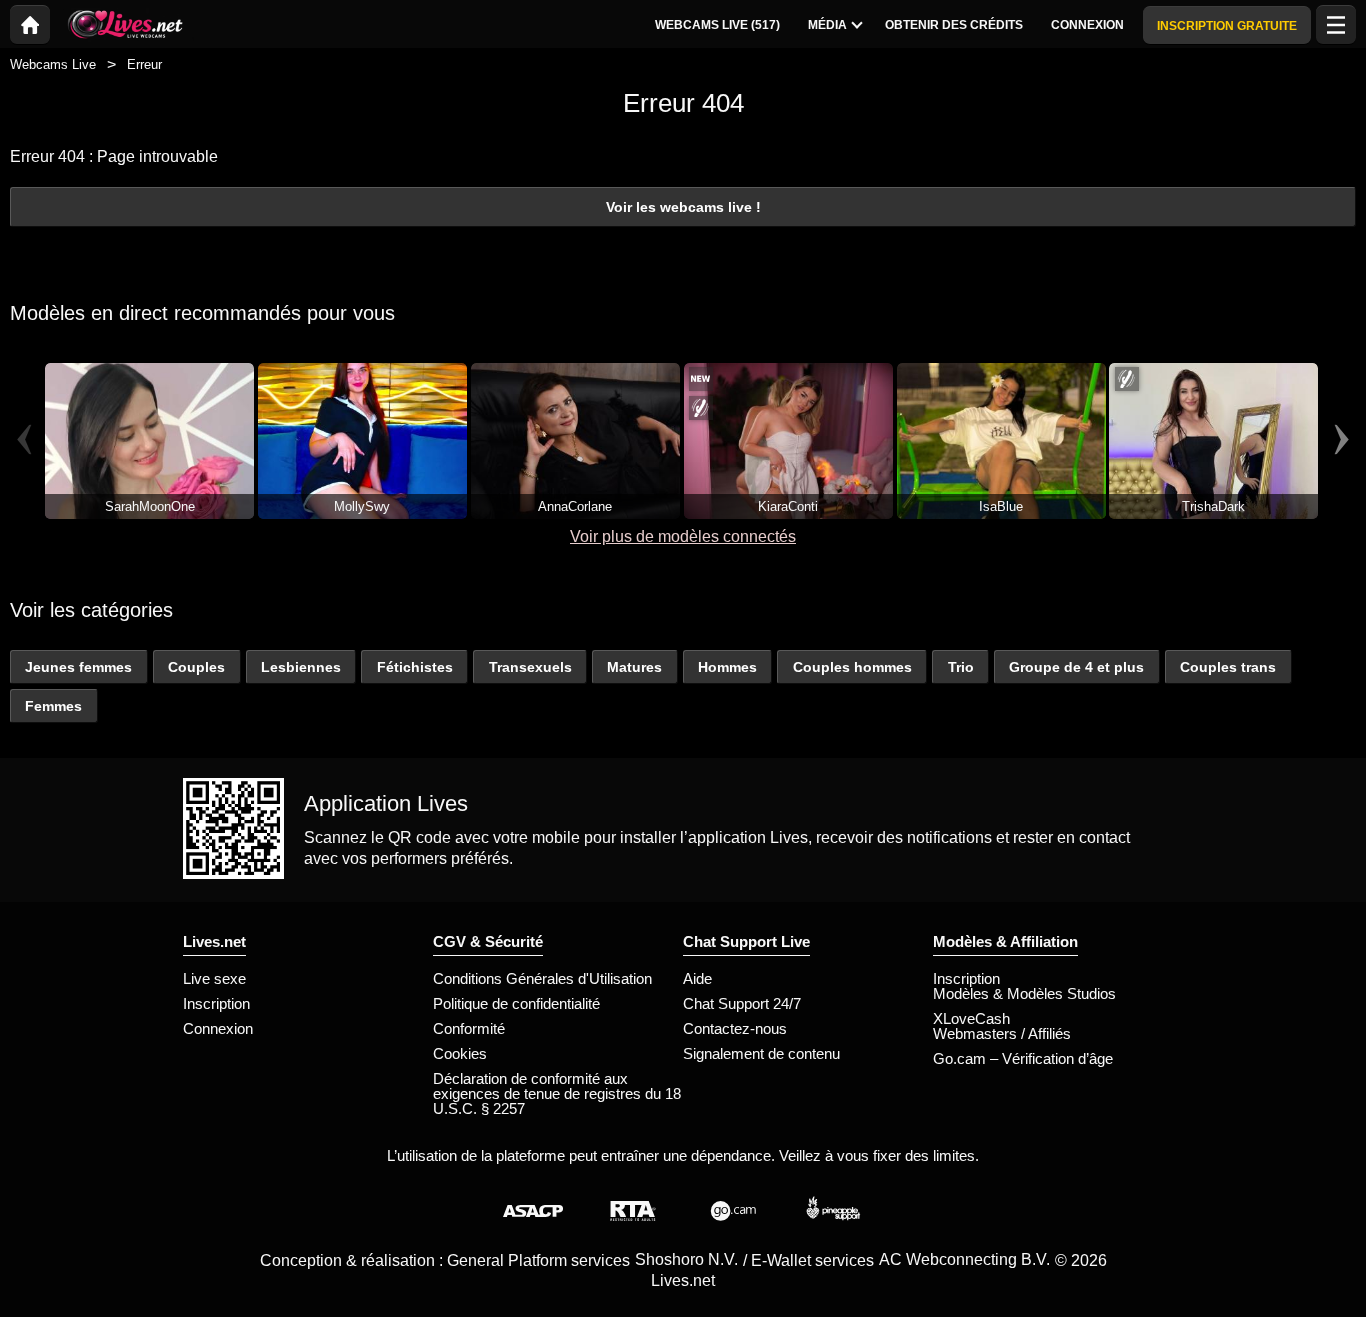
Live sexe (214, 978)
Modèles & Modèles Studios (1024, 993)
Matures (634, 667)
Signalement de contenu (761, 1053)
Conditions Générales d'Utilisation (542, 978)
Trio (961, 667)
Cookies (460, 1053)
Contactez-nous (735, 1028)
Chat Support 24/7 (742, 1003)
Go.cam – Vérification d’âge (1023, 1058)
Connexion (218, 1028)
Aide (697, 978)
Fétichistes (415, 667)
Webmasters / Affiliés (1002, 1033)
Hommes (727, 667)
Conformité (469, 1028)
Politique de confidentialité (516, 1003)
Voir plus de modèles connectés (683, 536)
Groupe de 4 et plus (1076, 667)
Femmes (53, 706)
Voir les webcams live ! (683, 207)
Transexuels (530, 667)
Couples (196, 667)
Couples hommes (852, 667)
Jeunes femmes (78, 667)
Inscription (216, 1003)
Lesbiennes (301, 667)
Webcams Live (53, 64)
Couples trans (1228, 667)
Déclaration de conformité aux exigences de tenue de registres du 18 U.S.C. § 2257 (557, 1093)
